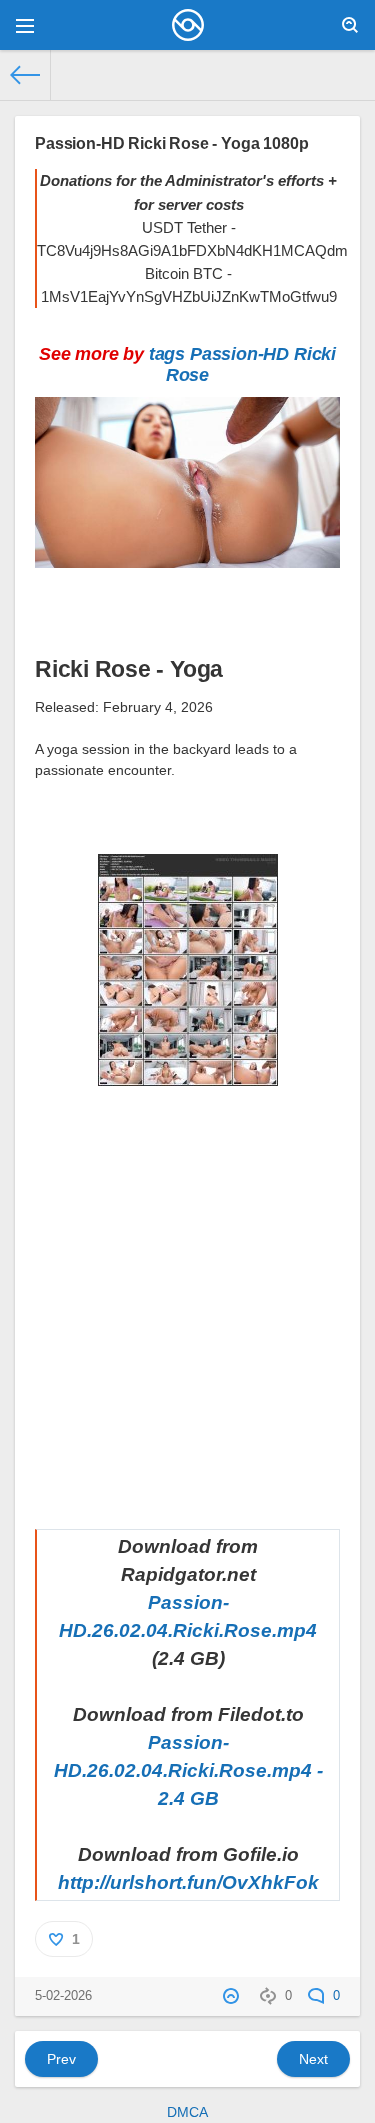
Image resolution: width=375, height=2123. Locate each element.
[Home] (25, 75)
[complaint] (233, 1996)
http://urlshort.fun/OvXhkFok (188, 1882)
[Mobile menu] (25, 25)
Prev (61, 2059)
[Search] (350, 25)
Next (313, 2059)
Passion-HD (239, 354)
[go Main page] (187, 25)
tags (167, 354)
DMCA (187, 2112)
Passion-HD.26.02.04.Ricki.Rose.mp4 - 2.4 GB (188, 1770)
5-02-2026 (63, 1996)
